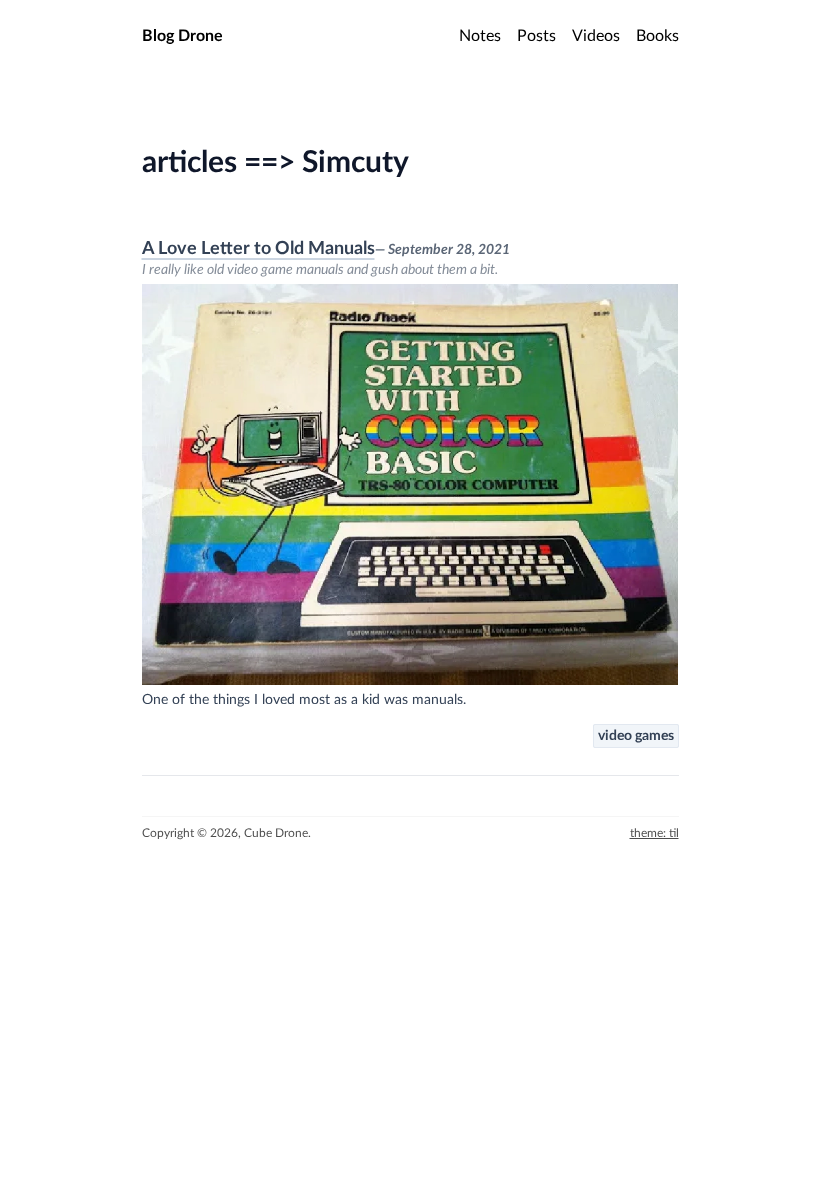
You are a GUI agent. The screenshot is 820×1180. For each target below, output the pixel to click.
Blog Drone (182, 36)
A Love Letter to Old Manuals (258, 249)
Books (657, 36)
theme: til (654, 833)
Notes (480, 36)
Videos (596, 36)
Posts (536, 36)
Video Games (636, 736)
